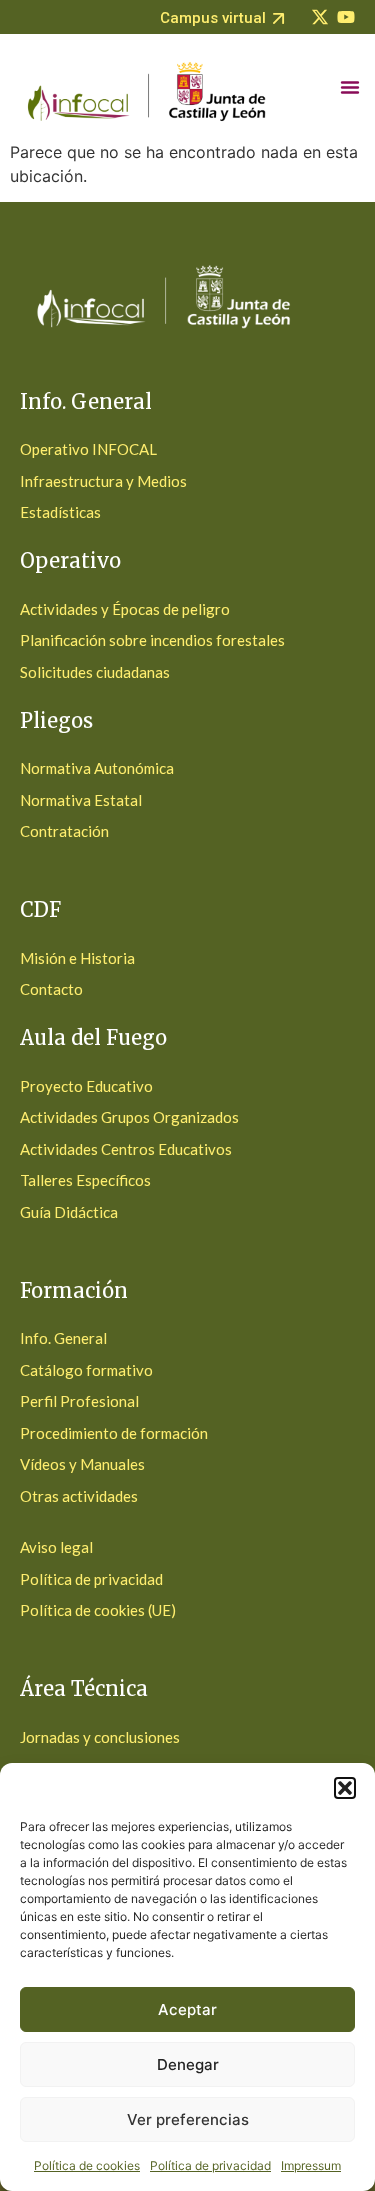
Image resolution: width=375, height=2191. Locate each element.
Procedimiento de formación (114, 1433)
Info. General (63, 1338)
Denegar (188, 2064)
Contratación (64, 831)
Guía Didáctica (69, 1212)
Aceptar (187, 2009)
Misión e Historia (77, 958)
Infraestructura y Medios (103, 481)
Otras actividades (79, 1496)
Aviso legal (56, 1547)
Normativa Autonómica (97, 768)
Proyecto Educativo (86, 1086)
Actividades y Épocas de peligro (125, 609)
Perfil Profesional (79, 1401)
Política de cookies (87, 2165)
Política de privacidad (210, 2165)
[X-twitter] (320, 17)
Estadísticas (60, 512)
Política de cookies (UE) (98, 1610)
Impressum (311, 2165)
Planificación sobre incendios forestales (152, 640)
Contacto (51, 989)
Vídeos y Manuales (82, 1464)
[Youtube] (346, 17)
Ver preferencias (188, 2119)
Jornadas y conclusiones (100, 1737)
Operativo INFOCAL (88, 449)
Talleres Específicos (85, 1180)
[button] (345, 1788)
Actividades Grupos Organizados (129, 1117)
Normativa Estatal (81, 800)
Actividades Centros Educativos (126, 1149)
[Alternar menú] (350, 87)
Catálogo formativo (86, 1370)
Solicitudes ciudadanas (95, 672)
